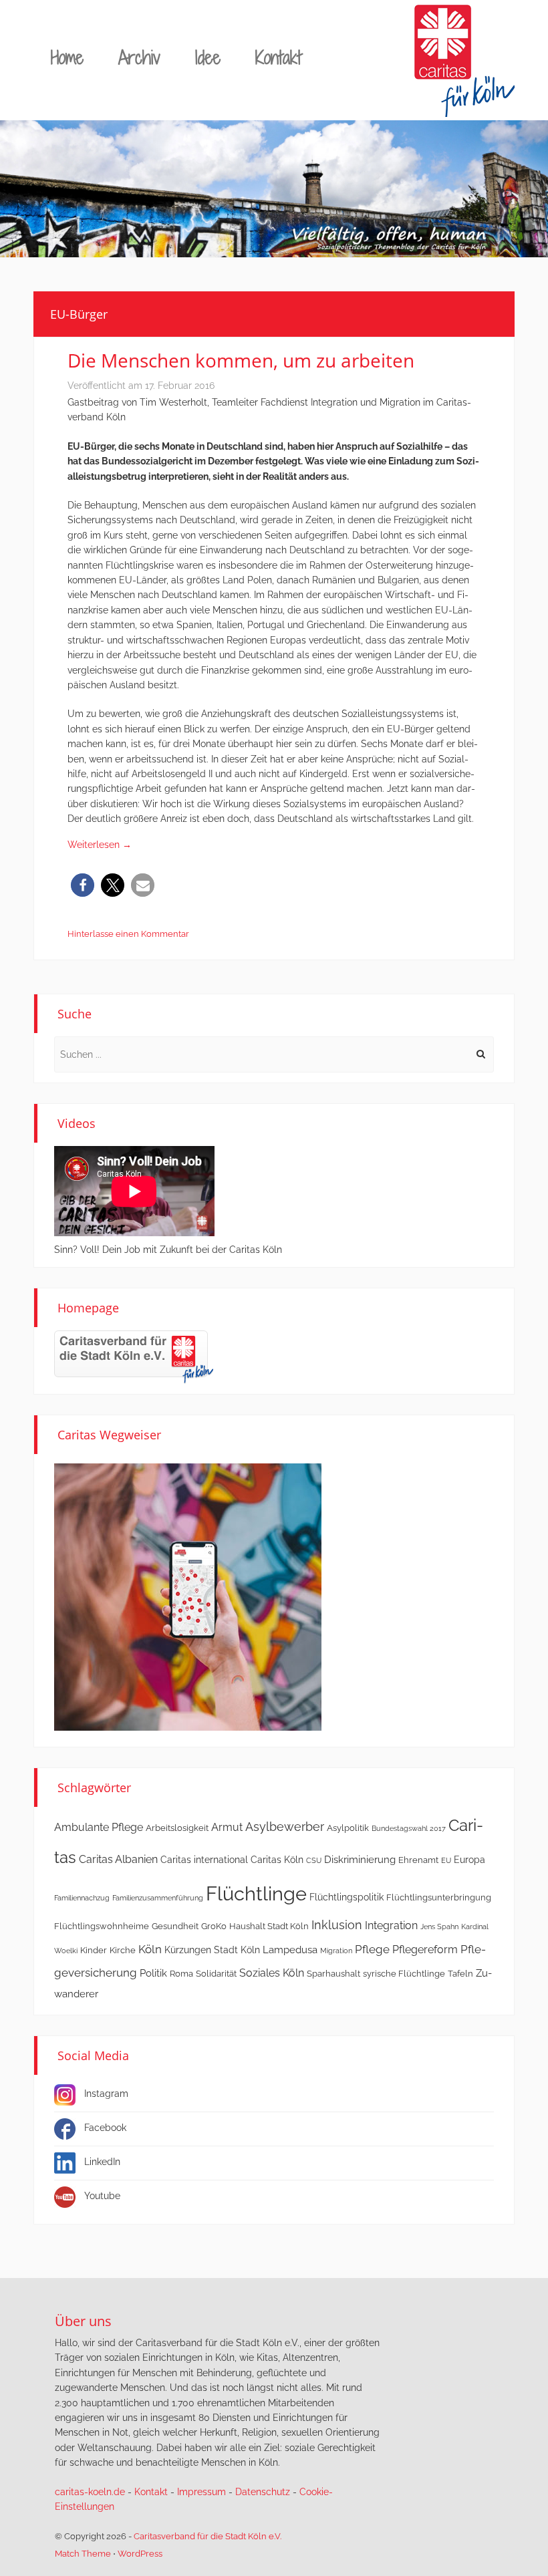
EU (446, 1860)
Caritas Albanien (118, 1859)
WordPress (140, 2554)
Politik (153, 1973)
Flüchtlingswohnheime (102, 1926)
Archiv (139, 57)
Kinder (94, 1950)
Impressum (201, 2492)
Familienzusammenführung (158, 1898)
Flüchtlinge (256, 1893)
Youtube (102, 2196)
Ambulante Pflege (99, 1827)
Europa (469, 1860)
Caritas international (204, 1860)
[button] (83, 885)
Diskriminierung (360, 1860)
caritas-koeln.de (90, 2492)
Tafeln (460, 1974)
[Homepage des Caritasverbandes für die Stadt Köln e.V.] (134, 1356)
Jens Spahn (439, 1926)
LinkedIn (102, 2162)
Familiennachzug (82, 1898)
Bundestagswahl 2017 (409, 1828)
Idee (208, 57)
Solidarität (216, 1974)
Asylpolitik (348, 1828)
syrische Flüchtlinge (404, 1974)
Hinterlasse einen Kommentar (128, 934)
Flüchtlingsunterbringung (439, 1897)
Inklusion (337, 1925)
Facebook (105, 2128)
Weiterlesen (100, 845)
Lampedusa (290, 1950)
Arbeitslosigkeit (177, 1828)
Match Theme (83, 2554)
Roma (181, 1974)
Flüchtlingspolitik (347, 1897)
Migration (336, 1951)
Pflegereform (425, 1950)
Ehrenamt (418, 1860)
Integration (391, 1925)
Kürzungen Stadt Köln (212, 1950)
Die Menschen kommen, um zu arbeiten (241, 360)
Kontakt (278, 57)
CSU (314, 1860)
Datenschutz (263, 2492)
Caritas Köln (277, 1860)
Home (67, 57)
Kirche (123, 1950)
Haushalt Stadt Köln (269, 1926)
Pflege (372, 1949)
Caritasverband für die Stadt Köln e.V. (208, 2536)
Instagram (106, 2094)
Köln (150, 1949)
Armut (227, 1827)
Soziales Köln (272, 1973)
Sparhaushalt (333, 1974)
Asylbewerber (285, 1827)
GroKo (214, 1926)
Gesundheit (175, 1926)
